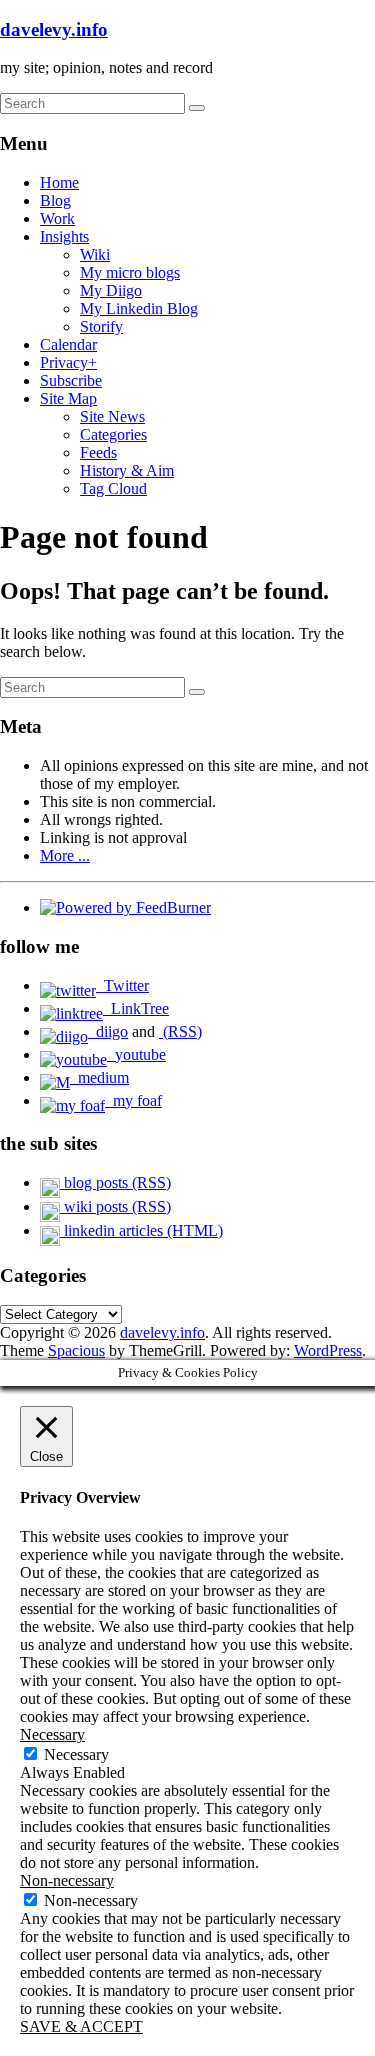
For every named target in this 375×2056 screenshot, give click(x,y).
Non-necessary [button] (67, 1880)
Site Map (68, 398)
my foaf (133, 1100)
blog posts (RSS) (115, 1182)
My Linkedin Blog (139, 308)
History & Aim (127, 470)
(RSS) (180, 1031)
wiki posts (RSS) (115, 1206)
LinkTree (136, 1008)
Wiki (95, 254)
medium (99, 1077)
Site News (112, 416)
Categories (113, 434)
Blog (55, 200)
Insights (64, 236)
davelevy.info (54, 29)
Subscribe (71, 380)
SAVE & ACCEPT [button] (81, 2026)
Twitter (122, 985)
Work (57, 218)
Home (59, 182)
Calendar (68, 344)
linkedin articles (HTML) (141, 1230)
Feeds (98, 452)
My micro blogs (130, 272)
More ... (65, 855)
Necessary (76, 1754)
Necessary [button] (52, 1734)
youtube (136, 1054)
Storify (101, 326)
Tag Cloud (113, 488)
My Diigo (111, 290)
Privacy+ (68, 362)
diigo (108, 1031)
